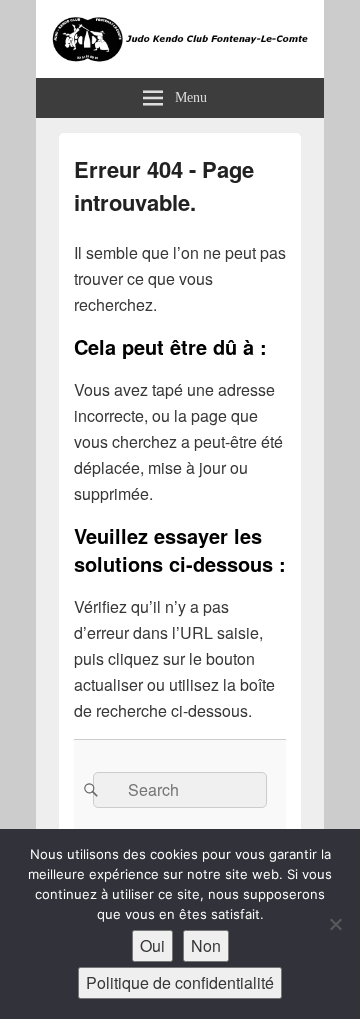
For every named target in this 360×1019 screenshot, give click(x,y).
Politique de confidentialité (180, 982)
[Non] (335, 924)
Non (206, 945)
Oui (152, 945)
